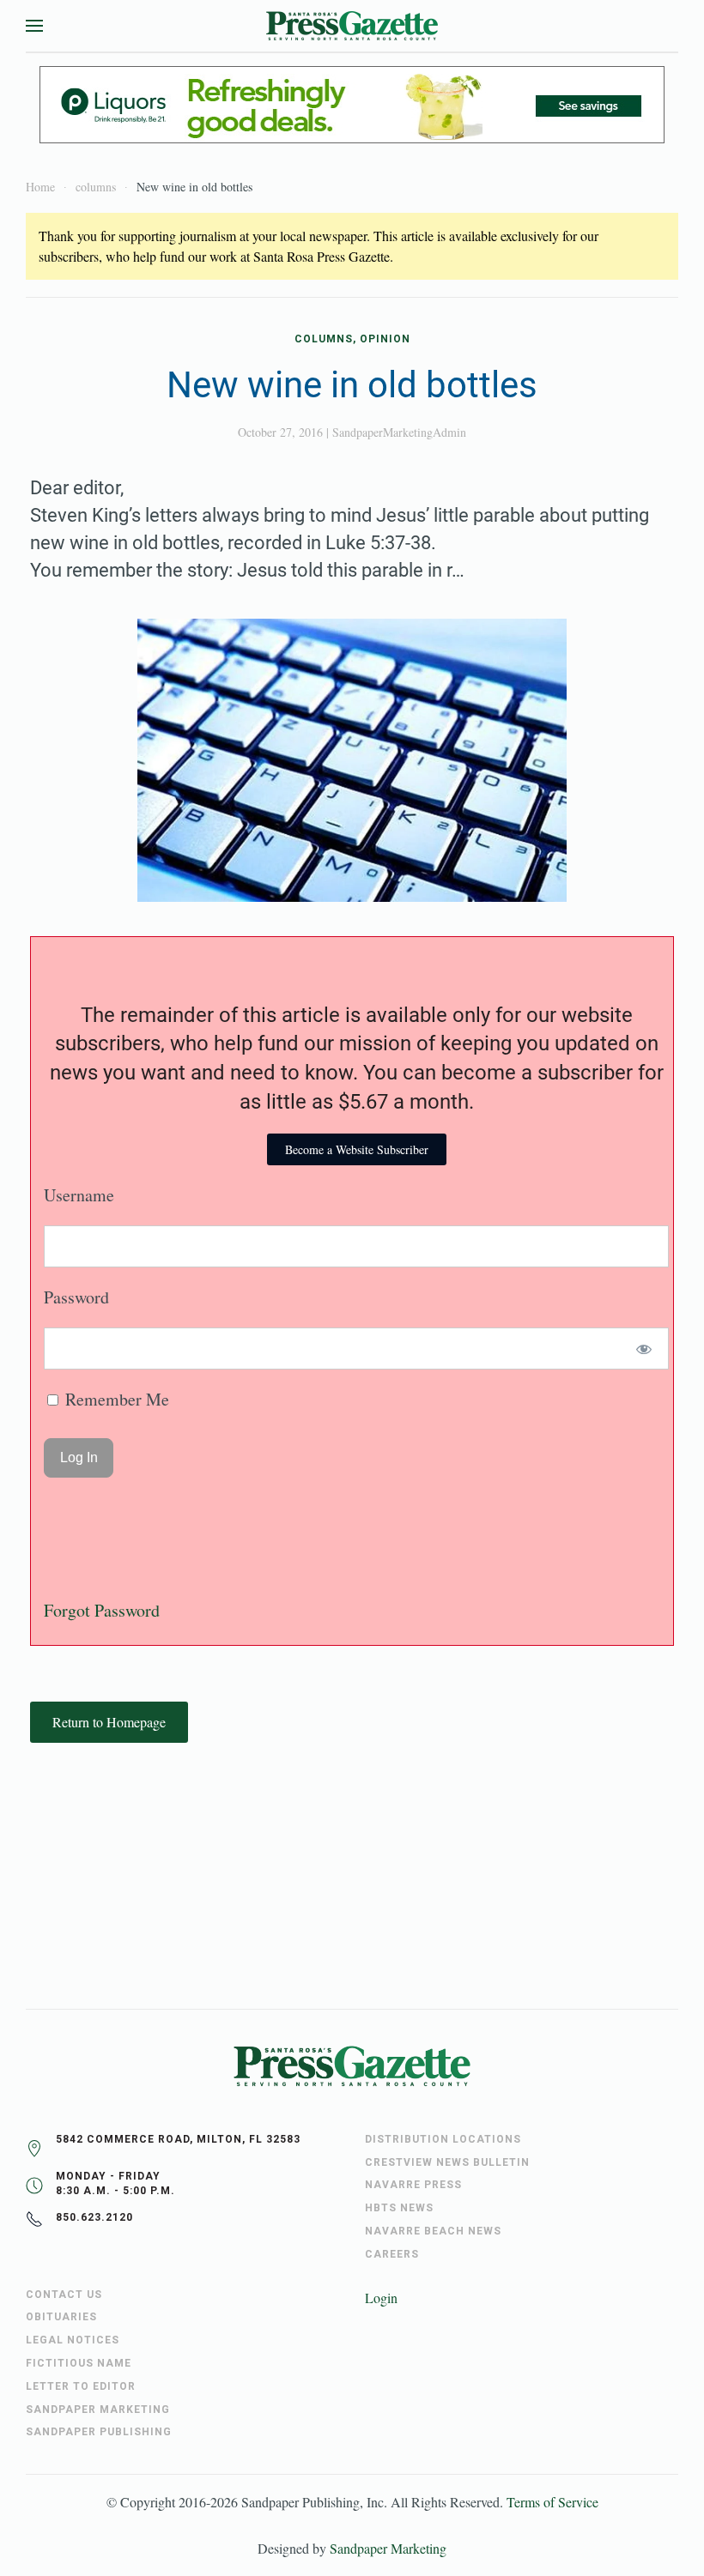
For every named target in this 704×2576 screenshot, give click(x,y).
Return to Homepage (109, 1722)
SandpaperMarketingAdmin (399, 432)
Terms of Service (552, 2502)
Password (76, 1297)
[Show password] (644, 1348)
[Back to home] (352, 26)
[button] (34, 26)
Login (381, 2298)
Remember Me (115, 1399)
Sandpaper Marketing (388, 2548)
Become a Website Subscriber (357, 1149)
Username (79, 1195)
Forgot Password (102, 1610)
